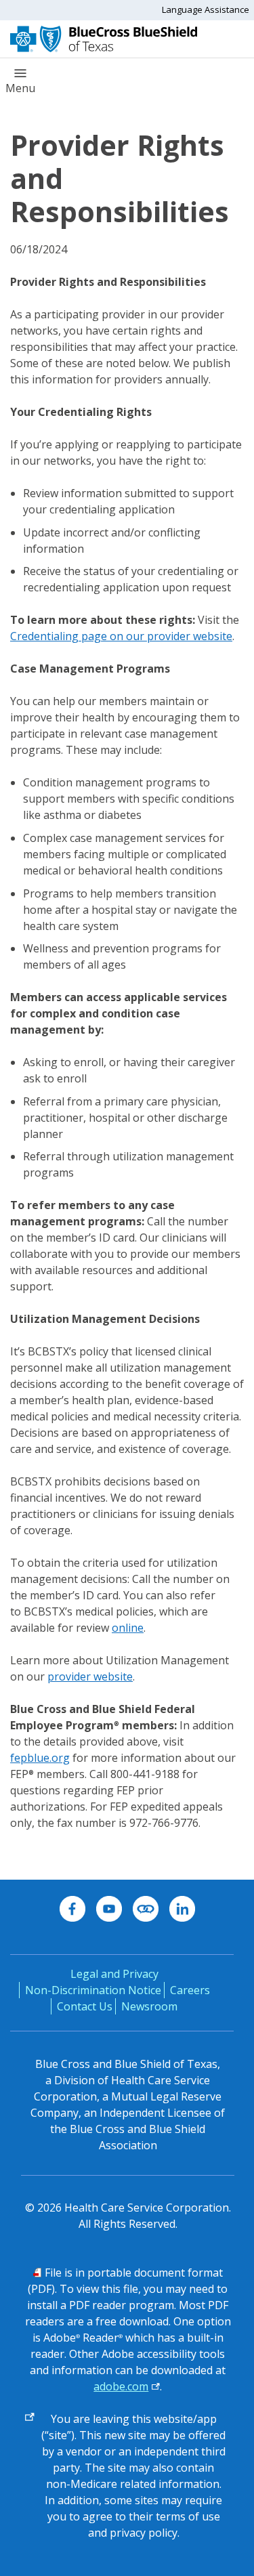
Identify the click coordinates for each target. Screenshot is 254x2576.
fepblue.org (40, 1758)
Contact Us (85, 2006)
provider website (90, 1676)
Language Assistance (206, 9)
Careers (190, 1990)
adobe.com (121, 2386)
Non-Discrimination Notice (93, 1990)
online (128, 1628)
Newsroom (149, 2006)
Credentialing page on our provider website (121, 636)
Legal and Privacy (114, 1974)
